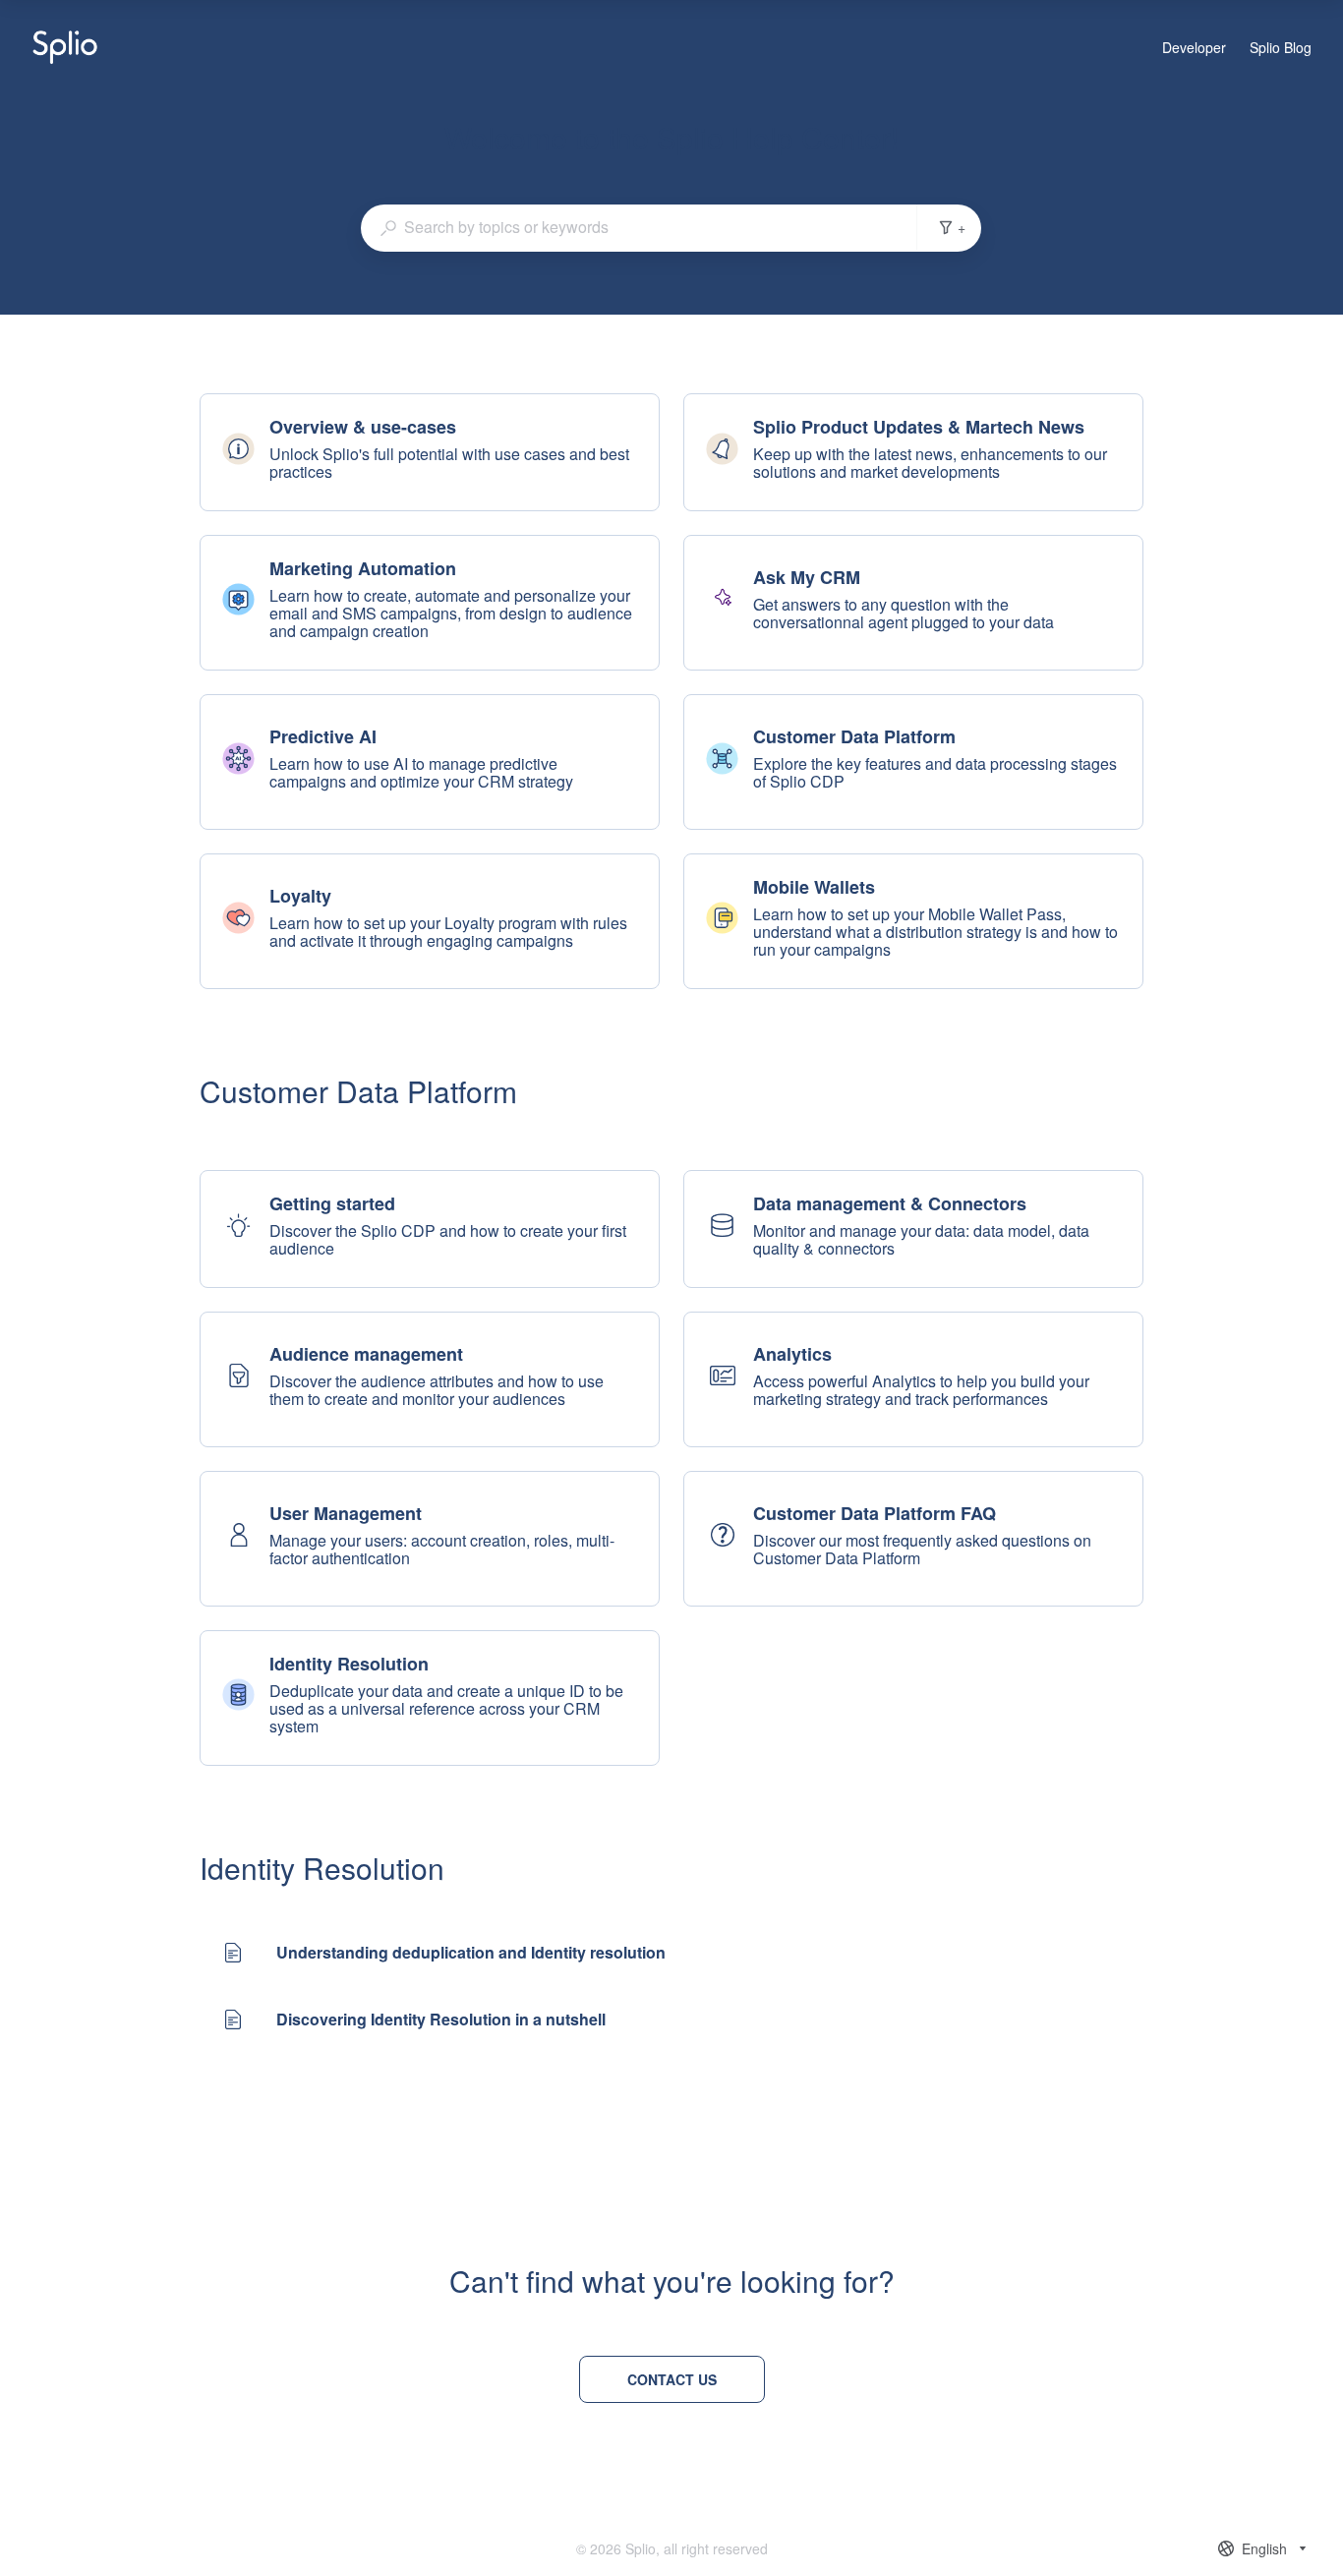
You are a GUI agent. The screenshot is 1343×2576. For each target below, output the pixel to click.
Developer (1194, 48)
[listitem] (430, 452)
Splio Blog (1281, 48)
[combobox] (639, 227)
